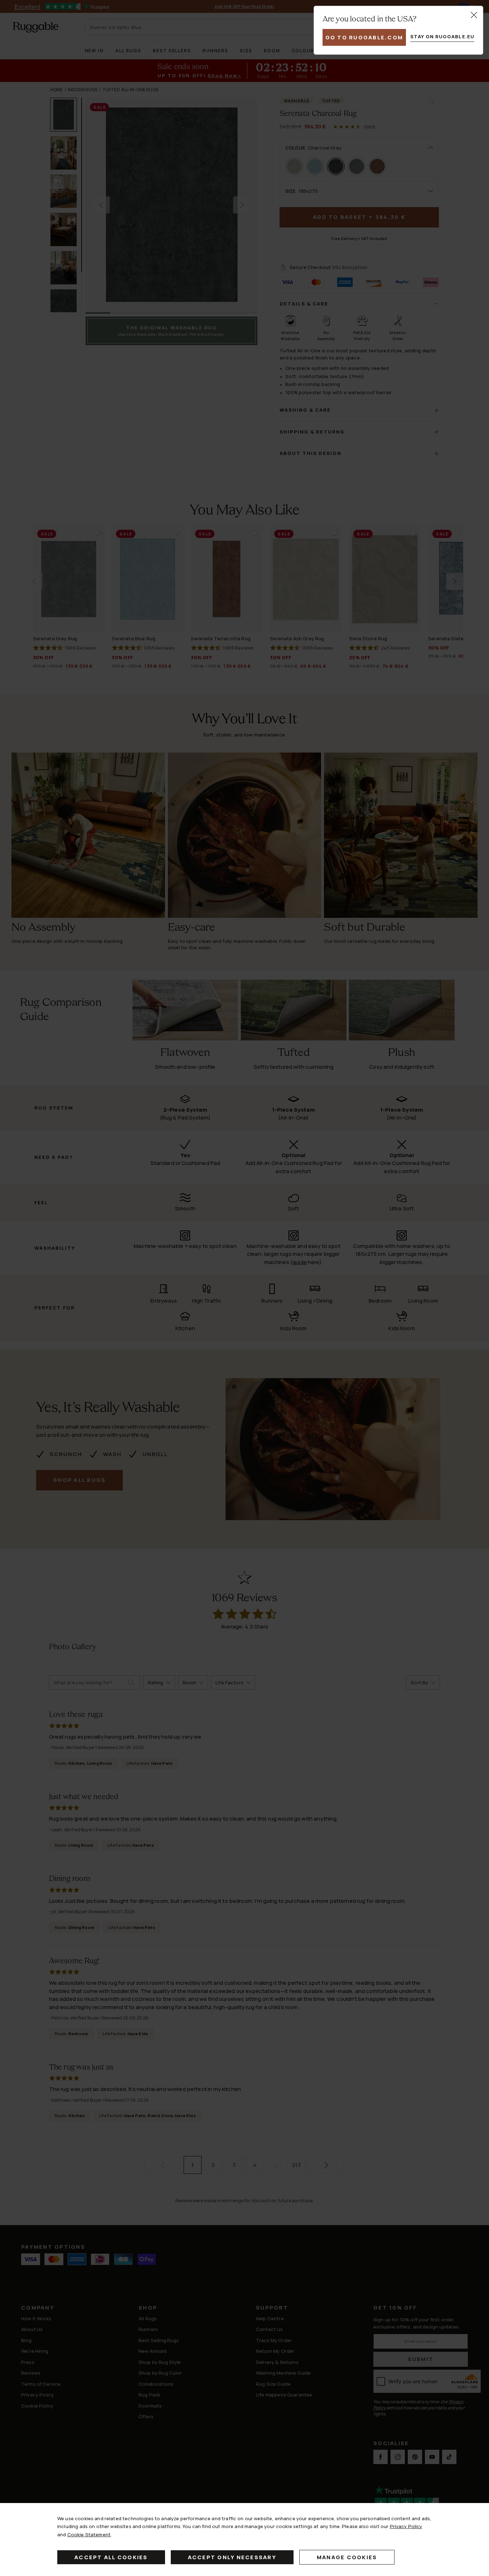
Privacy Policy (406, 2526)
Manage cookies (347, 2557)
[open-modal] (474, 15)
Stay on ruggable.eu (442, 36)
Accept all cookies (111, 2557)
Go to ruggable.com (364, 37)
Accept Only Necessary (232, 2557)
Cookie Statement (89, 2535)
